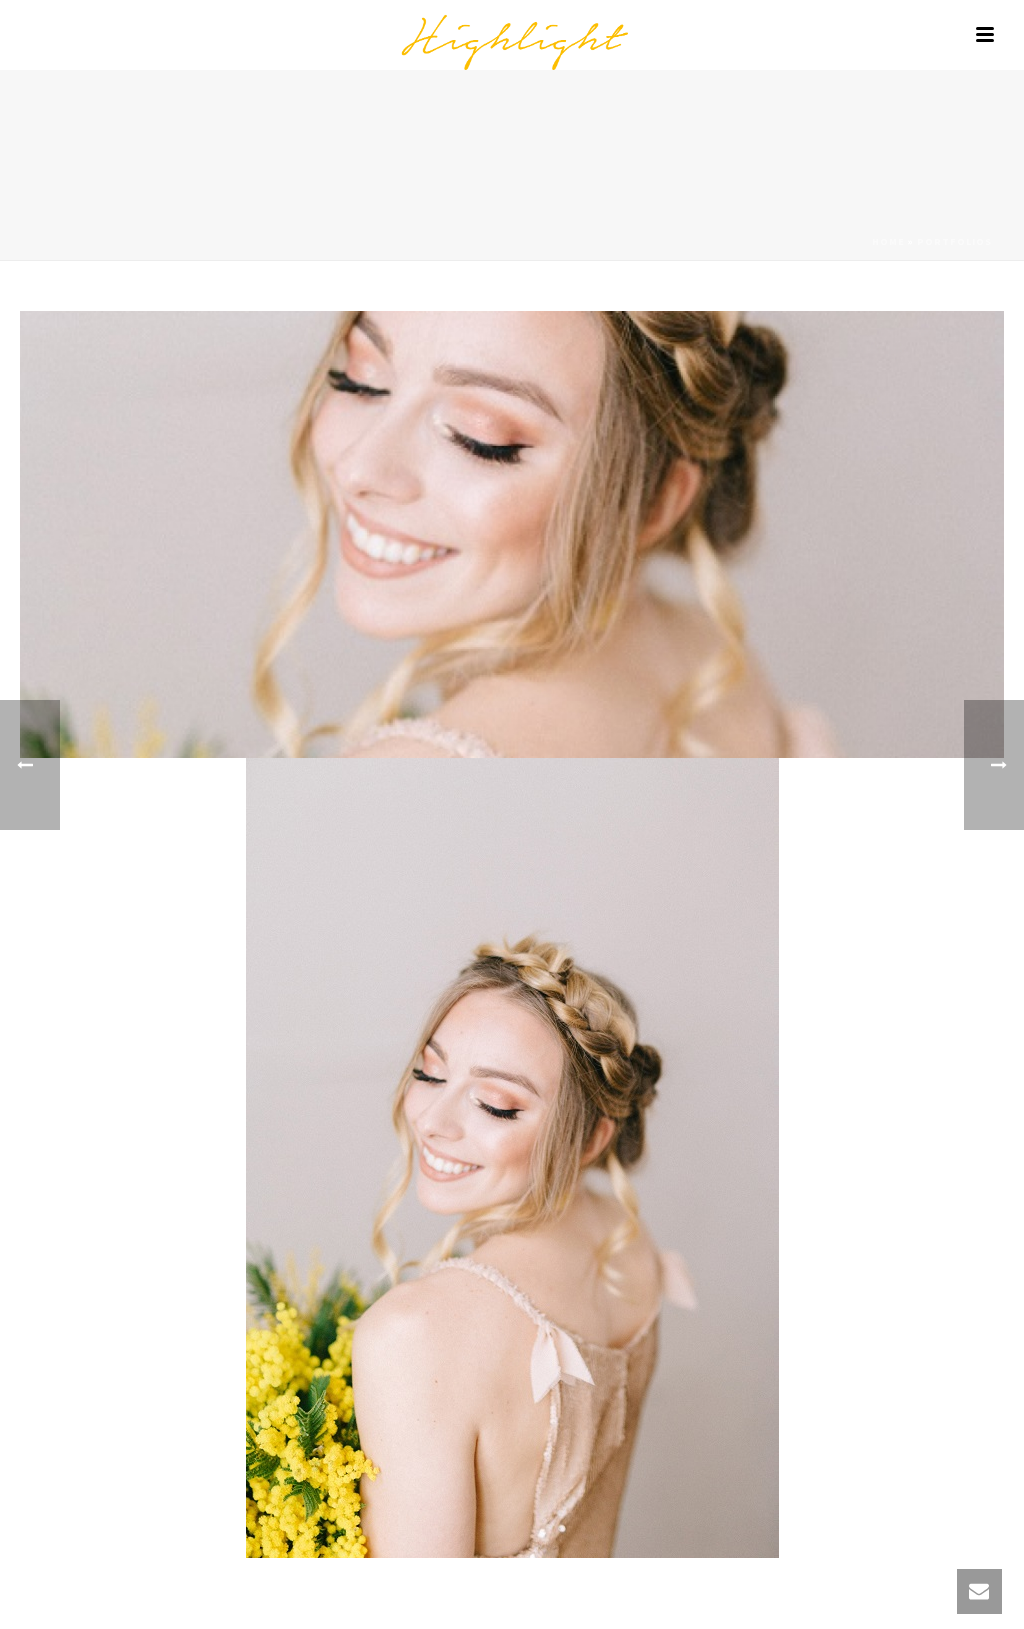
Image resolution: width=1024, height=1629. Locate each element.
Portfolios (954, 241)
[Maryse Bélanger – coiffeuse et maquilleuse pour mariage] (511, 35)
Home (888, 241)
